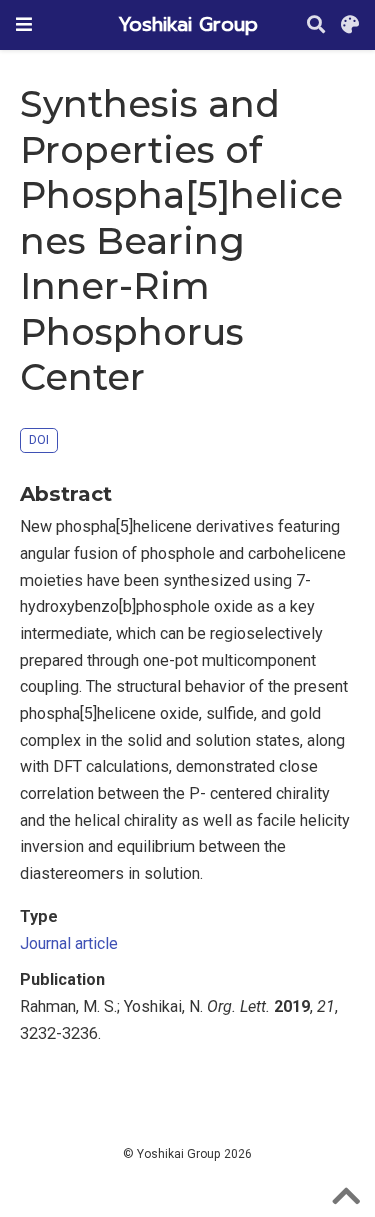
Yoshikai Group (188, 24)
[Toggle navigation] (24, 24)
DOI (39, 439)
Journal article (69, 943)
